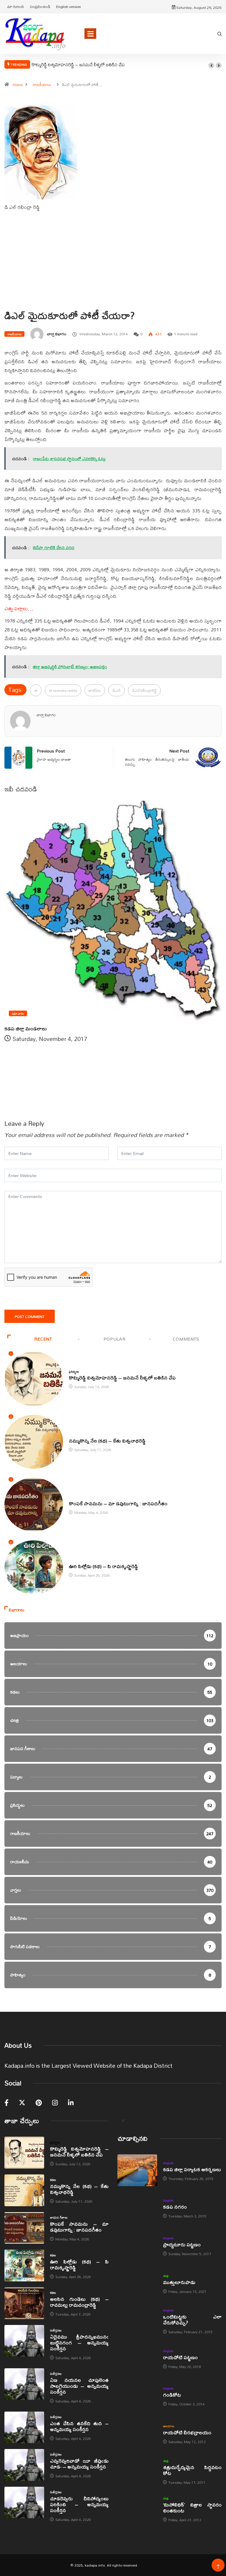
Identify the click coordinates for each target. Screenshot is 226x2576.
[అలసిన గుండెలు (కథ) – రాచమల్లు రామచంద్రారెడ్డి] (24, 2303)
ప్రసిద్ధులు (74, 1372)
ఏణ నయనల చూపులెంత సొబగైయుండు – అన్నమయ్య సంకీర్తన (79, 2386)
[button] (211, 65)
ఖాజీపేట (95, 690)
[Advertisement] (113, 271)
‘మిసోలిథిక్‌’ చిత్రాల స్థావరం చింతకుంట (192, 2507)
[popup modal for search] (220, 34)
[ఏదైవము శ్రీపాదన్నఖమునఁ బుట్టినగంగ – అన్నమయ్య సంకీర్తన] (24, 2341)
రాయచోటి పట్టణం (180, 2357)
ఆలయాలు (169, 2426)
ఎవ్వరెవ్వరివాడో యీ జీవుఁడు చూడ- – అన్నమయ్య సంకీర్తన (79, 2464)
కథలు (72, 1435)
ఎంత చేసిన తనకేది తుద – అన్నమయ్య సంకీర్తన (79, 2426)
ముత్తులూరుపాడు (179, 2282)
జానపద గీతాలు (78, 1497)
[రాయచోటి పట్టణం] (137, 2359)
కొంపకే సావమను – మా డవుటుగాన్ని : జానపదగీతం (118, 1503)
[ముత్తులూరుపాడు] (137, 2283)
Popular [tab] (114, 1339)
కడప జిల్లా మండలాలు (26, 1028)
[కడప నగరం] (137, 2208)
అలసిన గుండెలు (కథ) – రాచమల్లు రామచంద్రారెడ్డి (79, 2302)
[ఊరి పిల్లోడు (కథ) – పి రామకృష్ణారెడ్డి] (24, 2265)
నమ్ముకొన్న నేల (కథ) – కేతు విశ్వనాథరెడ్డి (107, 1441)
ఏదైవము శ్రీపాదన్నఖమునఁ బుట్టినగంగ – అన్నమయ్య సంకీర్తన (79, 2343)
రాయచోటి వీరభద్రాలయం (187, 2432)
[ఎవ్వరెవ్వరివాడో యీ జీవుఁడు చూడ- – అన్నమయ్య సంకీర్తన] (24, 2465)
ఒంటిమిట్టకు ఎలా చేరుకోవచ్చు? (192, 2320)
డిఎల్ (117, 690)
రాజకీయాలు (42, 85)
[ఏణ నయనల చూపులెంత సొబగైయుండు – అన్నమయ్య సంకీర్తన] (24, 2384)
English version (69, 6)
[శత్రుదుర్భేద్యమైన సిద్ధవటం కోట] (137, 2471)
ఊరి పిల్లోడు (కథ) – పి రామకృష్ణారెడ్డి (103, 1566)
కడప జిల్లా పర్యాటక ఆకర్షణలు (192, 2169)
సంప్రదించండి (40, 6)
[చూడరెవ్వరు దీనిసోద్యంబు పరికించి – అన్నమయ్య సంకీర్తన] (24, 2503)
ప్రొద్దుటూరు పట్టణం (182, 2244)
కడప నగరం (175, 2207)
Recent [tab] (43, 1339)
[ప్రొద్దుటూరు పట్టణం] (137, 2246)
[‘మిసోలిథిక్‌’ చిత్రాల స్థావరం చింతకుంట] (137, 2509)
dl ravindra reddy (63, 690)
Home (18, 85)
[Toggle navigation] (90, 34)
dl (36, 690)
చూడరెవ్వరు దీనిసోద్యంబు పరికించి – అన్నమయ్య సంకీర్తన (79, 2504)
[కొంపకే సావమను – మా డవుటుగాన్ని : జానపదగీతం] (24, 2228)
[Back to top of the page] (218, 2567)
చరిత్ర (166, 2276)
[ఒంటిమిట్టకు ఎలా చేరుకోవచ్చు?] (137, 2321)
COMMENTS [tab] (186, 1339)
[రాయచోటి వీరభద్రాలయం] (137, 2434)
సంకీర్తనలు (56, 2330)
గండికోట (172, 2395)
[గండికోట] (137, 2396)
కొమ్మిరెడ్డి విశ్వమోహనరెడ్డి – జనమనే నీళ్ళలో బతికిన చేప (78, 65)
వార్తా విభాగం (57, 334)
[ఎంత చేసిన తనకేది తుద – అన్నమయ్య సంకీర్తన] (24, 2428)
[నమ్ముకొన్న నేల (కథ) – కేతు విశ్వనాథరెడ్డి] (24, 2190)
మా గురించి (16, 6)
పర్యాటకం (168, 2163)
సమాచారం (18, 1013)
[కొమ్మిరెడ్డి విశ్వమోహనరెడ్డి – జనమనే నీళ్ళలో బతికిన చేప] (24, 2153)
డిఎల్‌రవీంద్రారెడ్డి (144, 690)
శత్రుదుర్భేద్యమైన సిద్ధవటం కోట (192, 2470)
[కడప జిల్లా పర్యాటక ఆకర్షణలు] (137, 2170)
